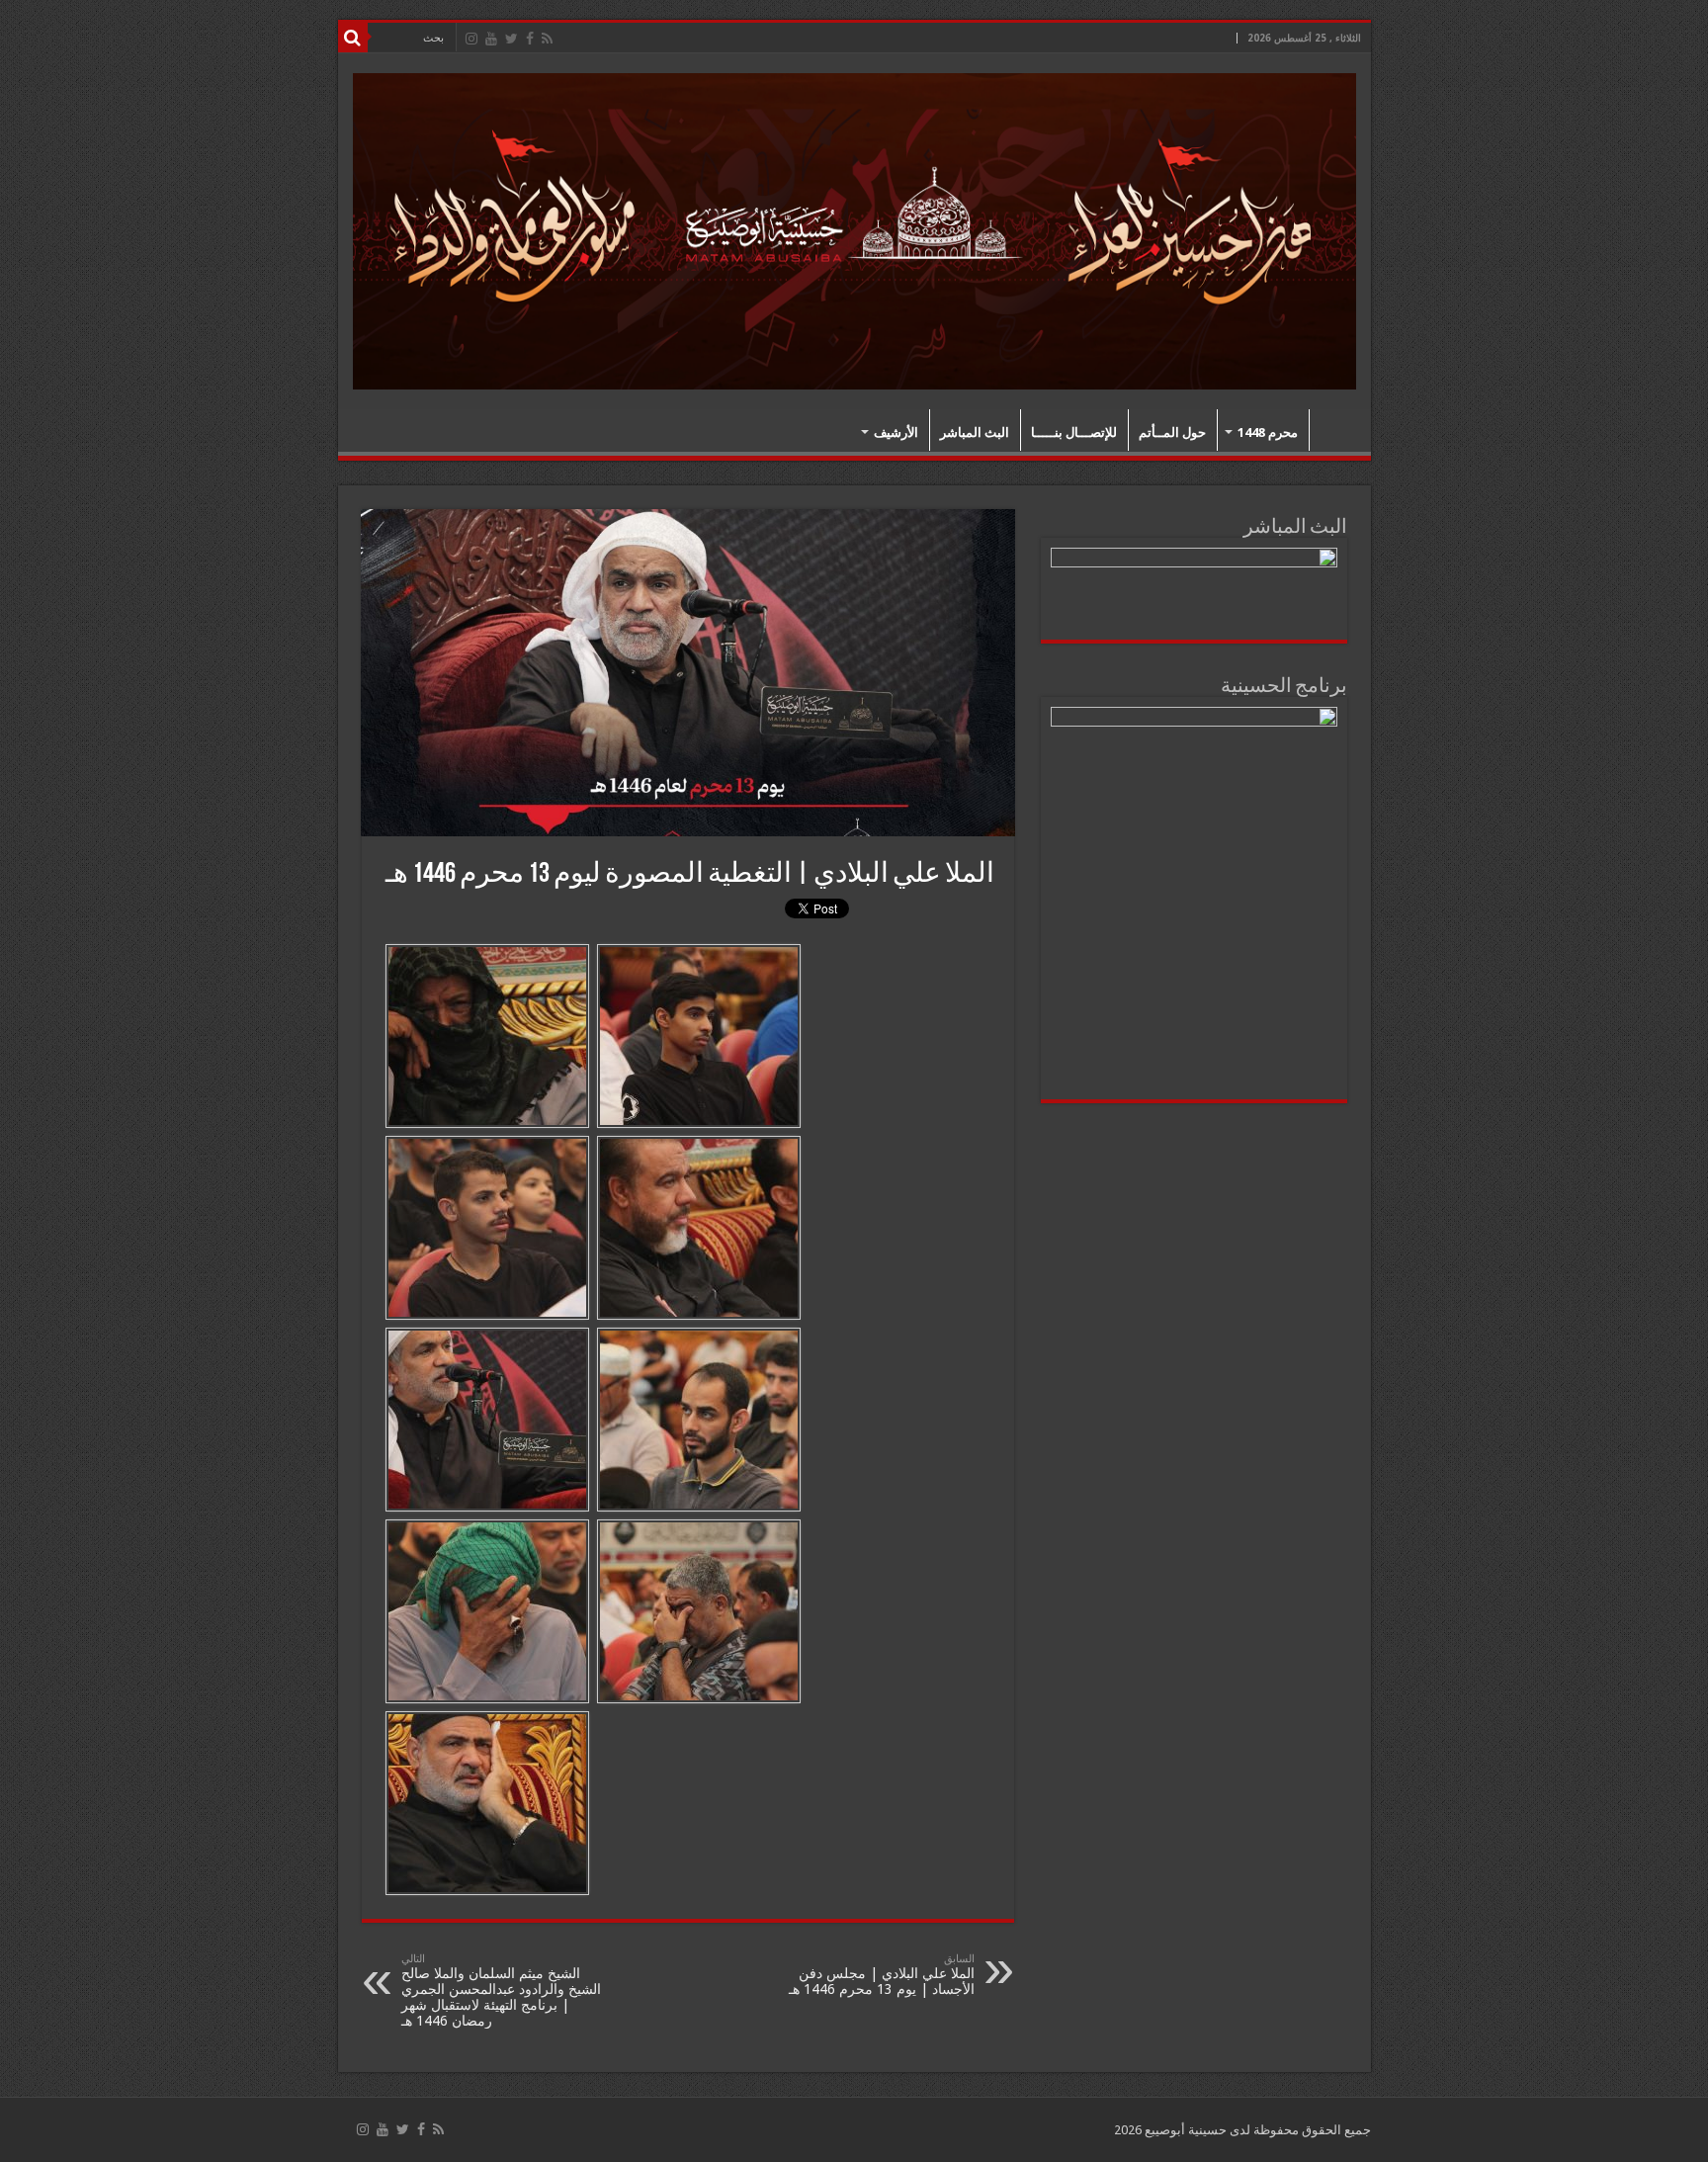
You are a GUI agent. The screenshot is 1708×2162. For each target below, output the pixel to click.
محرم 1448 (1268, 432)
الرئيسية (1335, 430)
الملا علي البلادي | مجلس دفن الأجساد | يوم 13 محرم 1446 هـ (882, 1975)
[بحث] (353, 38)
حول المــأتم (1172, 432)
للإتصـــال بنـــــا (1074, 432)
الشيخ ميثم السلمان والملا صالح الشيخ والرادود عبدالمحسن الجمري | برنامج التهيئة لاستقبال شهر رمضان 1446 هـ (501, 1990)
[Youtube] (491, 39)
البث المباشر (975, 432)
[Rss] (547, 39)
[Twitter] (512, 39)
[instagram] (471, 39)
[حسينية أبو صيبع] (854, 228)
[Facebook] (530, 39)
